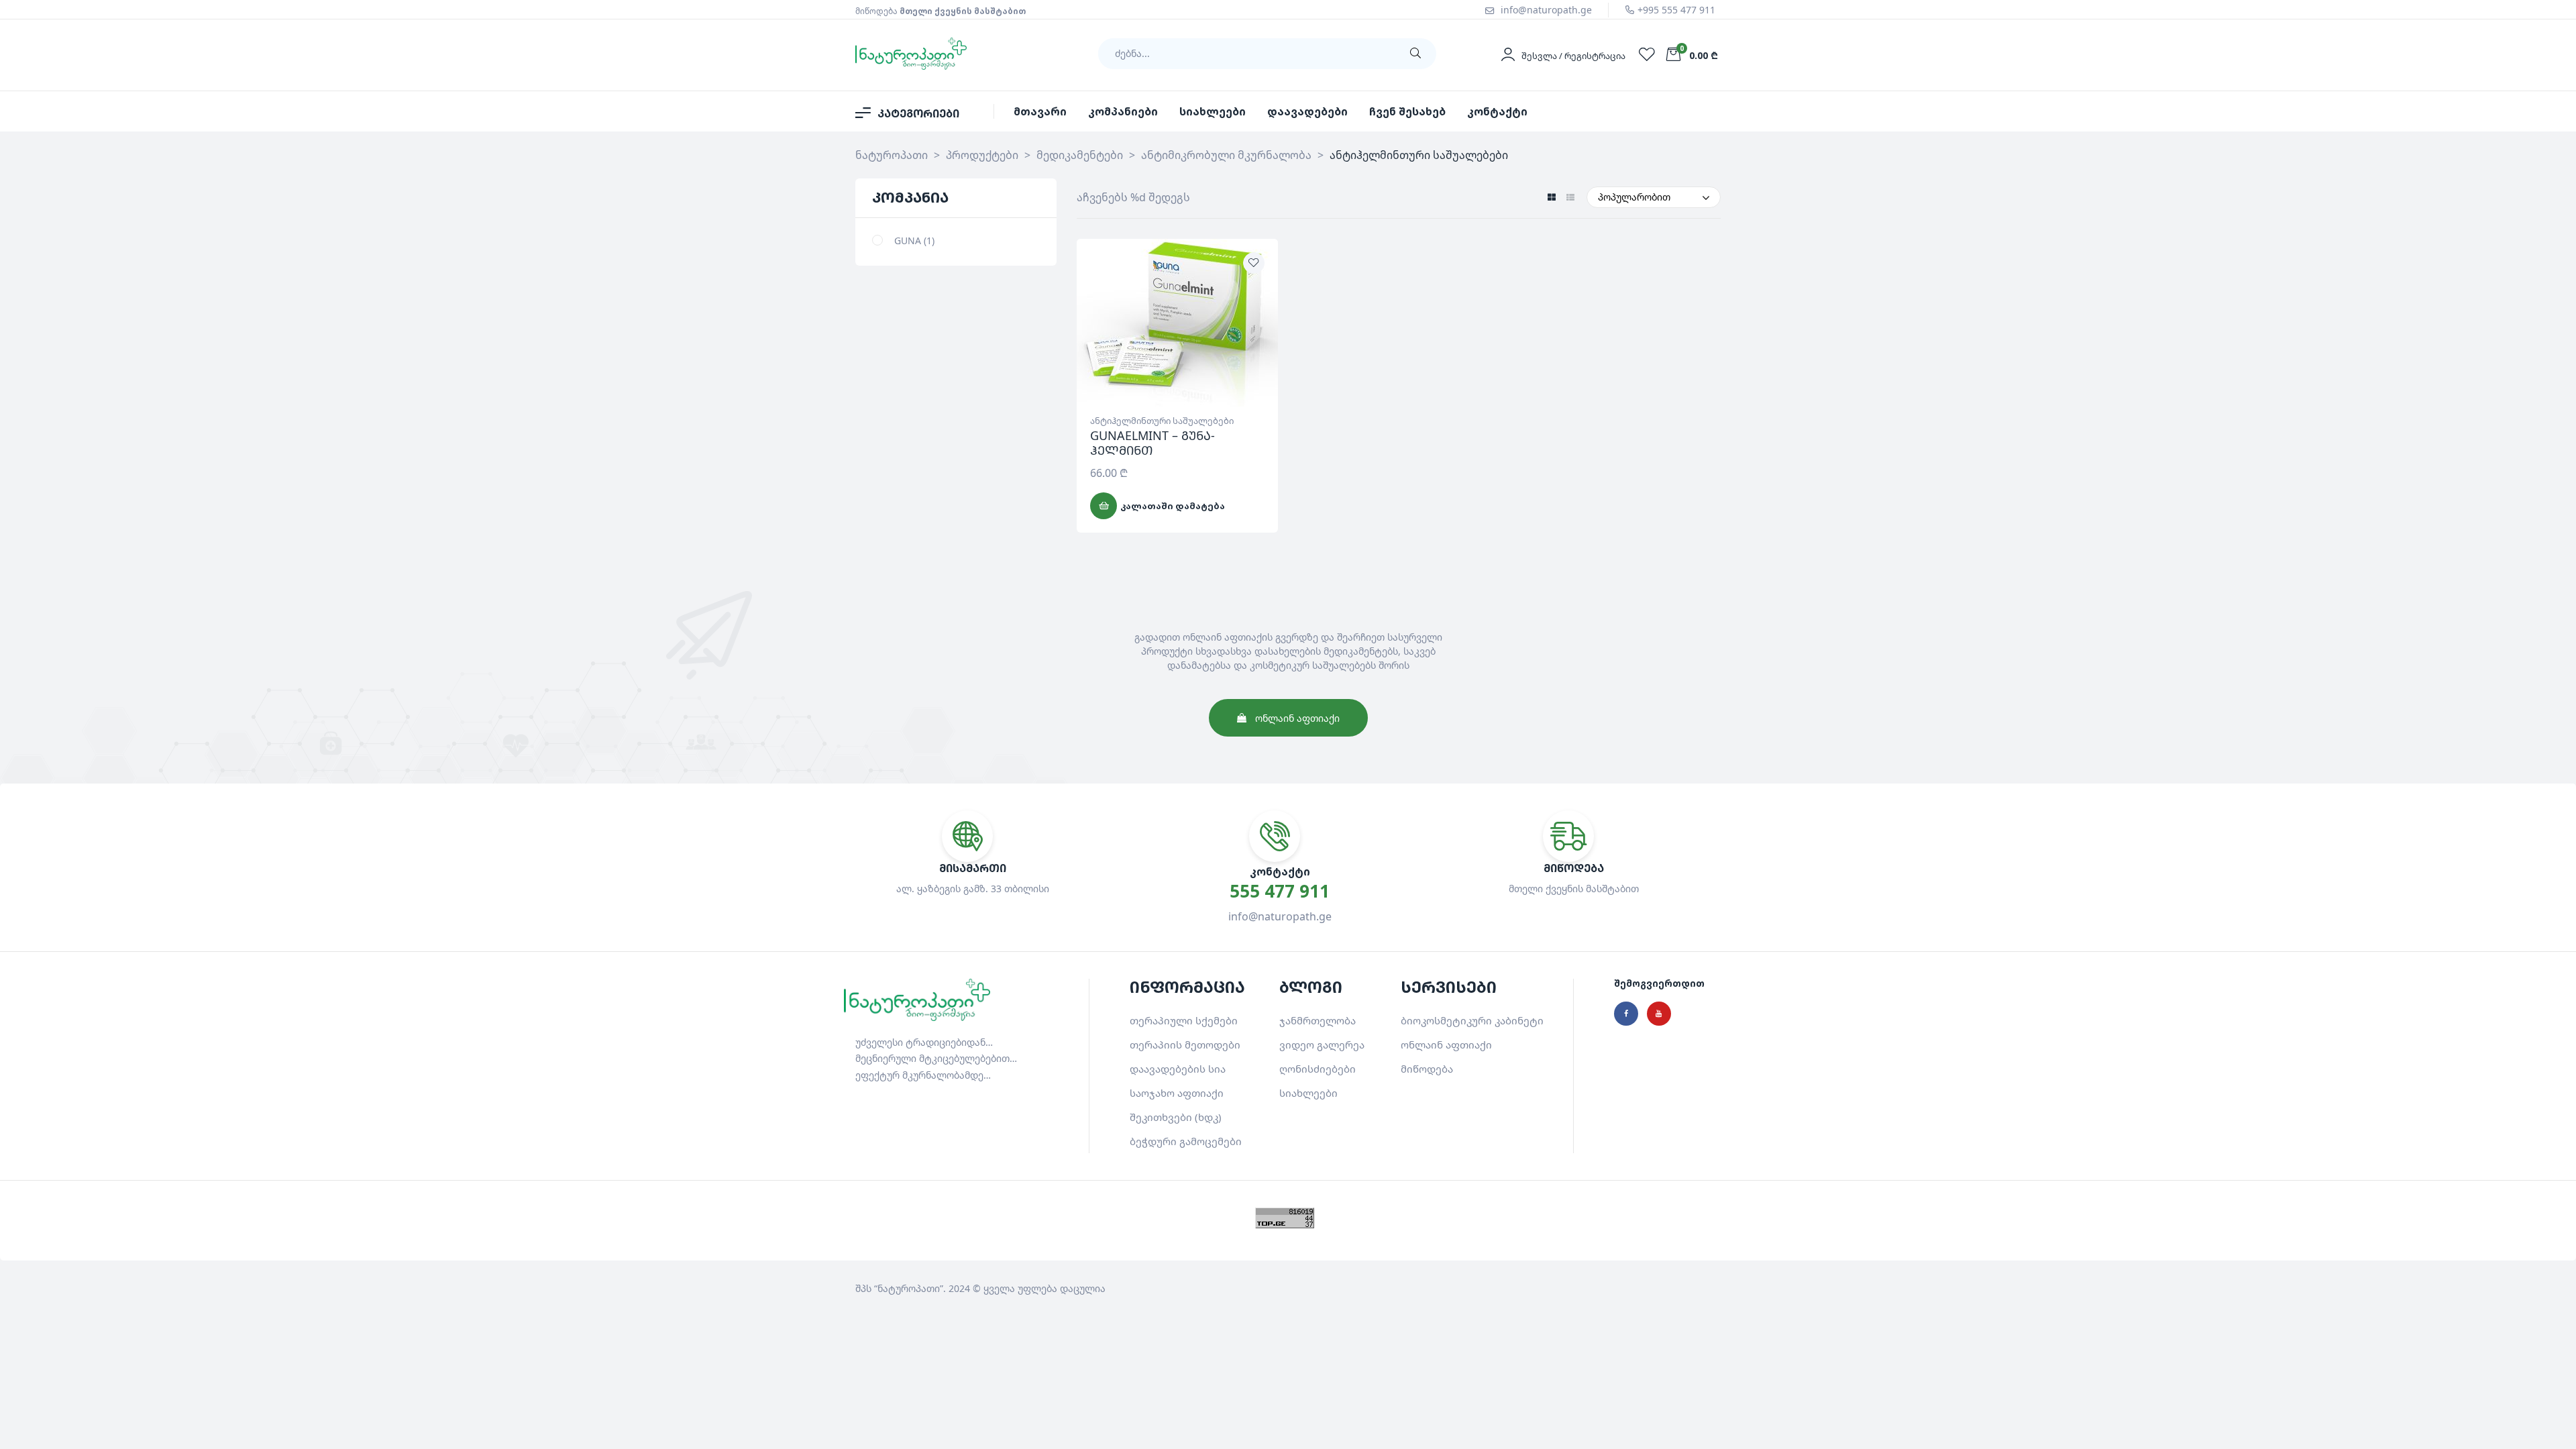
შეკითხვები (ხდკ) (1176, 1117)
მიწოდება (1427, 1069)
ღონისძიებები (1318, 1069)
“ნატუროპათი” (909, 1288)
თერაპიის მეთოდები (1185, 1044)
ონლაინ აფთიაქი (1446, 1044)
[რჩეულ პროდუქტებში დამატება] (1254, 263)
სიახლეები (1308, 1093)
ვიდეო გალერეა (1322, 1044)
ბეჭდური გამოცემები (1186, 1141)
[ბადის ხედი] (1551, 198)
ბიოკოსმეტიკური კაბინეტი (1472, 1020)
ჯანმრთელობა (1318, 1020)
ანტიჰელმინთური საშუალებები (1162, 421)
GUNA (908, 240)
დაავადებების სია (1178, 1069)
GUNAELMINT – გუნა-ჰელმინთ (1152, 443)
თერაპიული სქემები (1184, 1020)
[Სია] (1570, 198)
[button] (1288, 718)
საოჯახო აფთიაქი (1177, 1093)
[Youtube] (1659, 1014)
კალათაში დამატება (1173, 506)
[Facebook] (1626, 1014)
